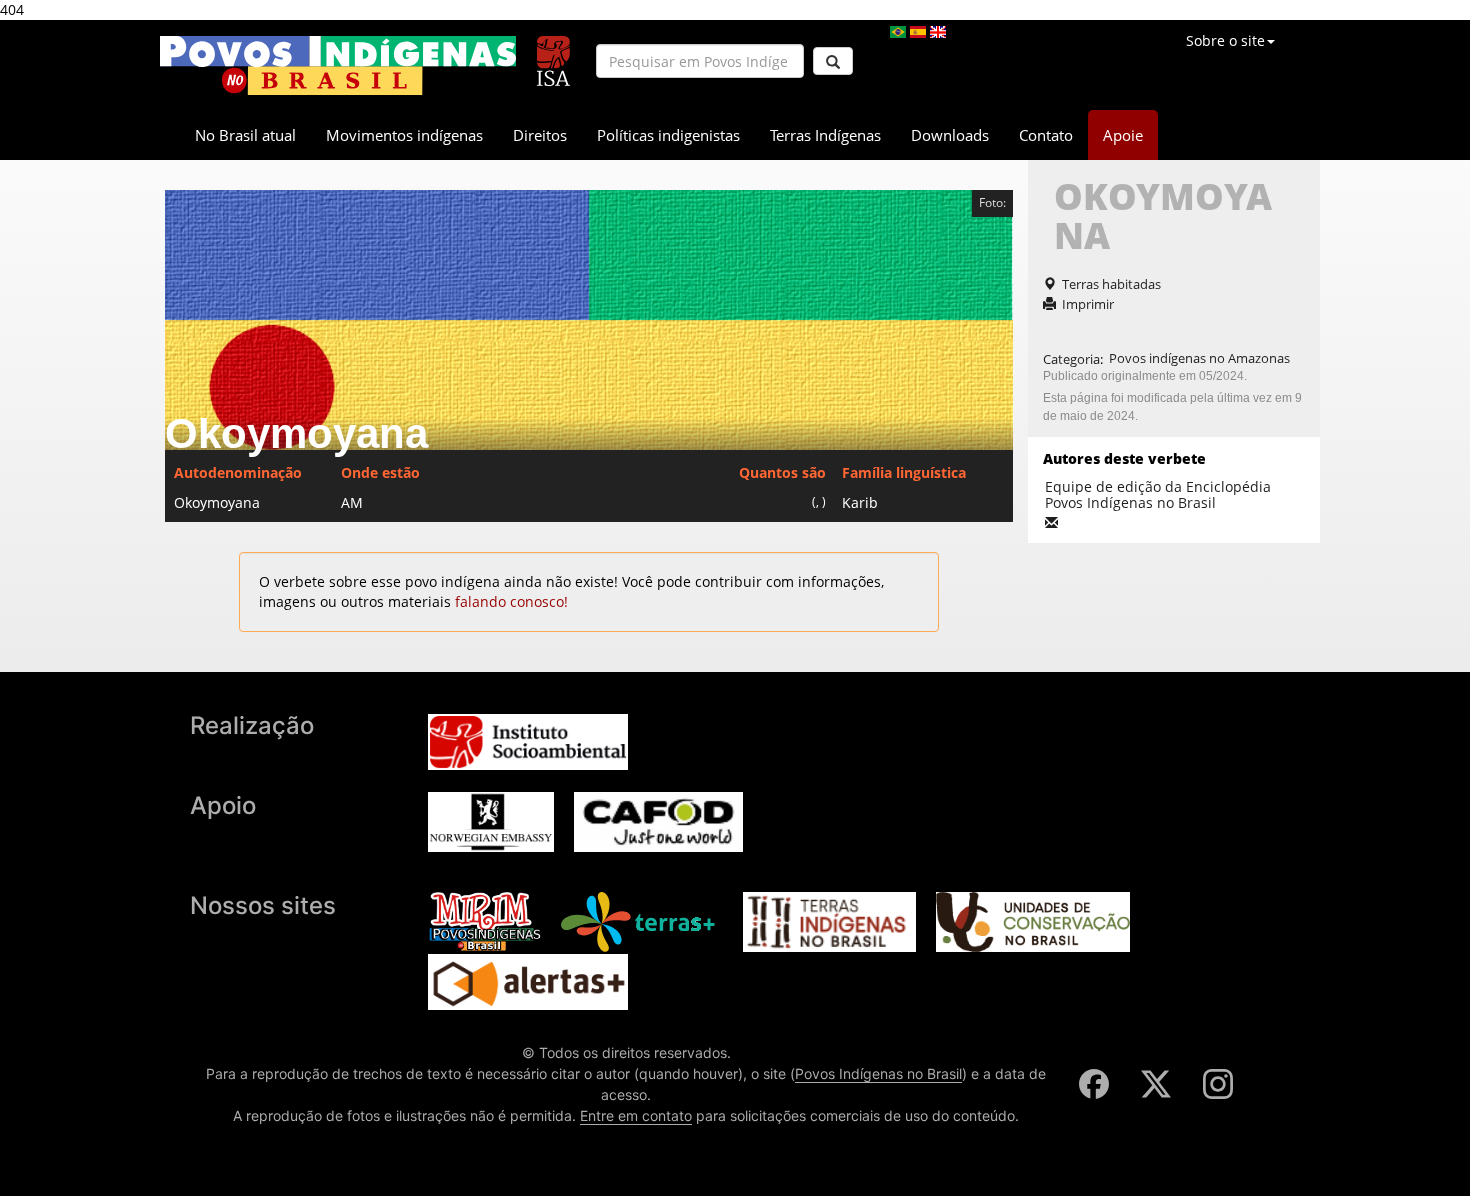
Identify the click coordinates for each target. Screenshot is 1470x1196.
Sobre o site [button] (1225, 40)
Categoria (1071, 358)
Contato (1046, 135)
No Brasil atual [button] (245, 135)
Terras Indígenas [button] (825, 135)
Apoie (1123, 135)
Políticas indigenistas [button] (668, 135)
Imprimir (1088, 304)
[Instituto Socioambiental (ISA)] (553, 52)
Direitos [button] (540, 135)
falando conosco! (511, 601)
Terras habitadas (1111, 284)
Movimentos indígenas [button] (404, 135)
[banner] (338, 65)
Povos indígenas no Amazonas (1199, 358)
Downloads (950, 135)
